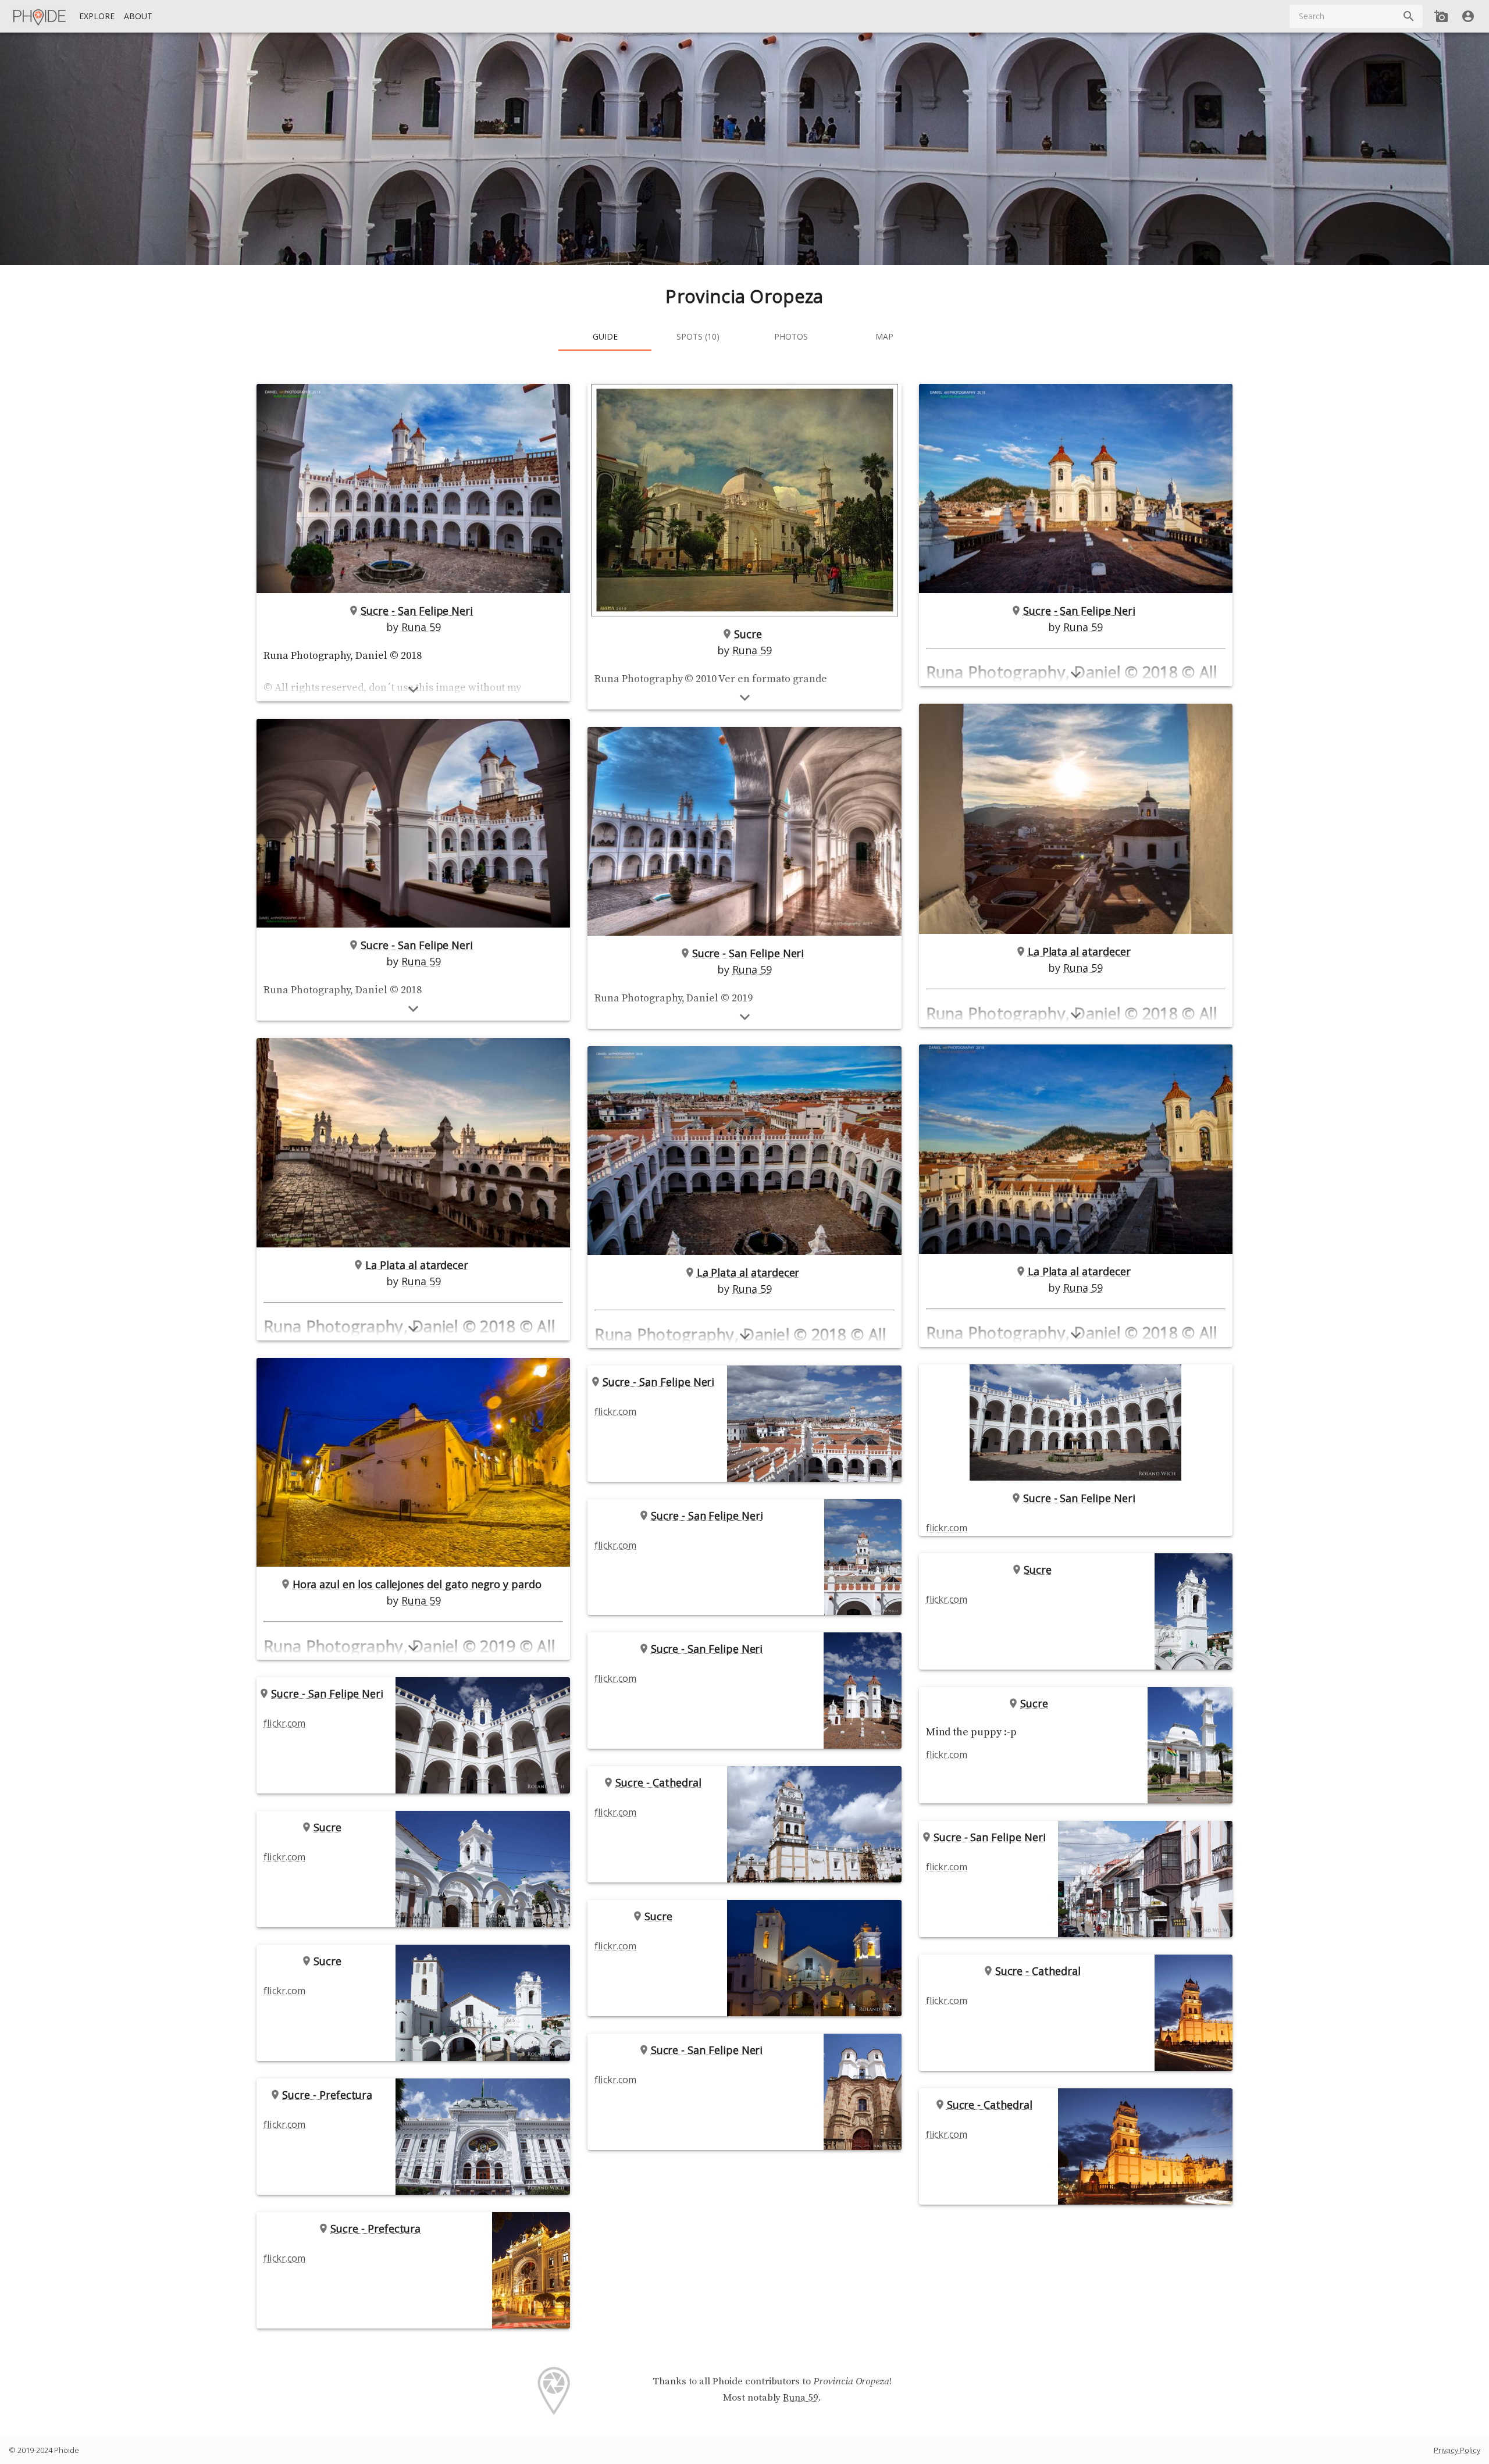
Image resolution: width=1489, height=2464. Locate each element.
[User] (1468, 16)
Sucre (327, 1827)
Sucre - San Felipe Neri (417, 611)
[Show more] (413, 689)
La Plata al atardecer (417, 1265)
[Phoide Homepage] (40, 16)
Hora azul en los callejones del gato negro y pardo (417, 1584)
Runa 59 (421, 627)
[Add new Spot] (1441, 16)
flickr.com (284, 1723)
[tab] (605, 337)
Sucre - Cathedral (658, 1782)
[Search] (1409, 16)
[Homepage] (40, 16)
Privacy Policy (1457, 2450)
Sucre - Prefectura (327, 2095)
